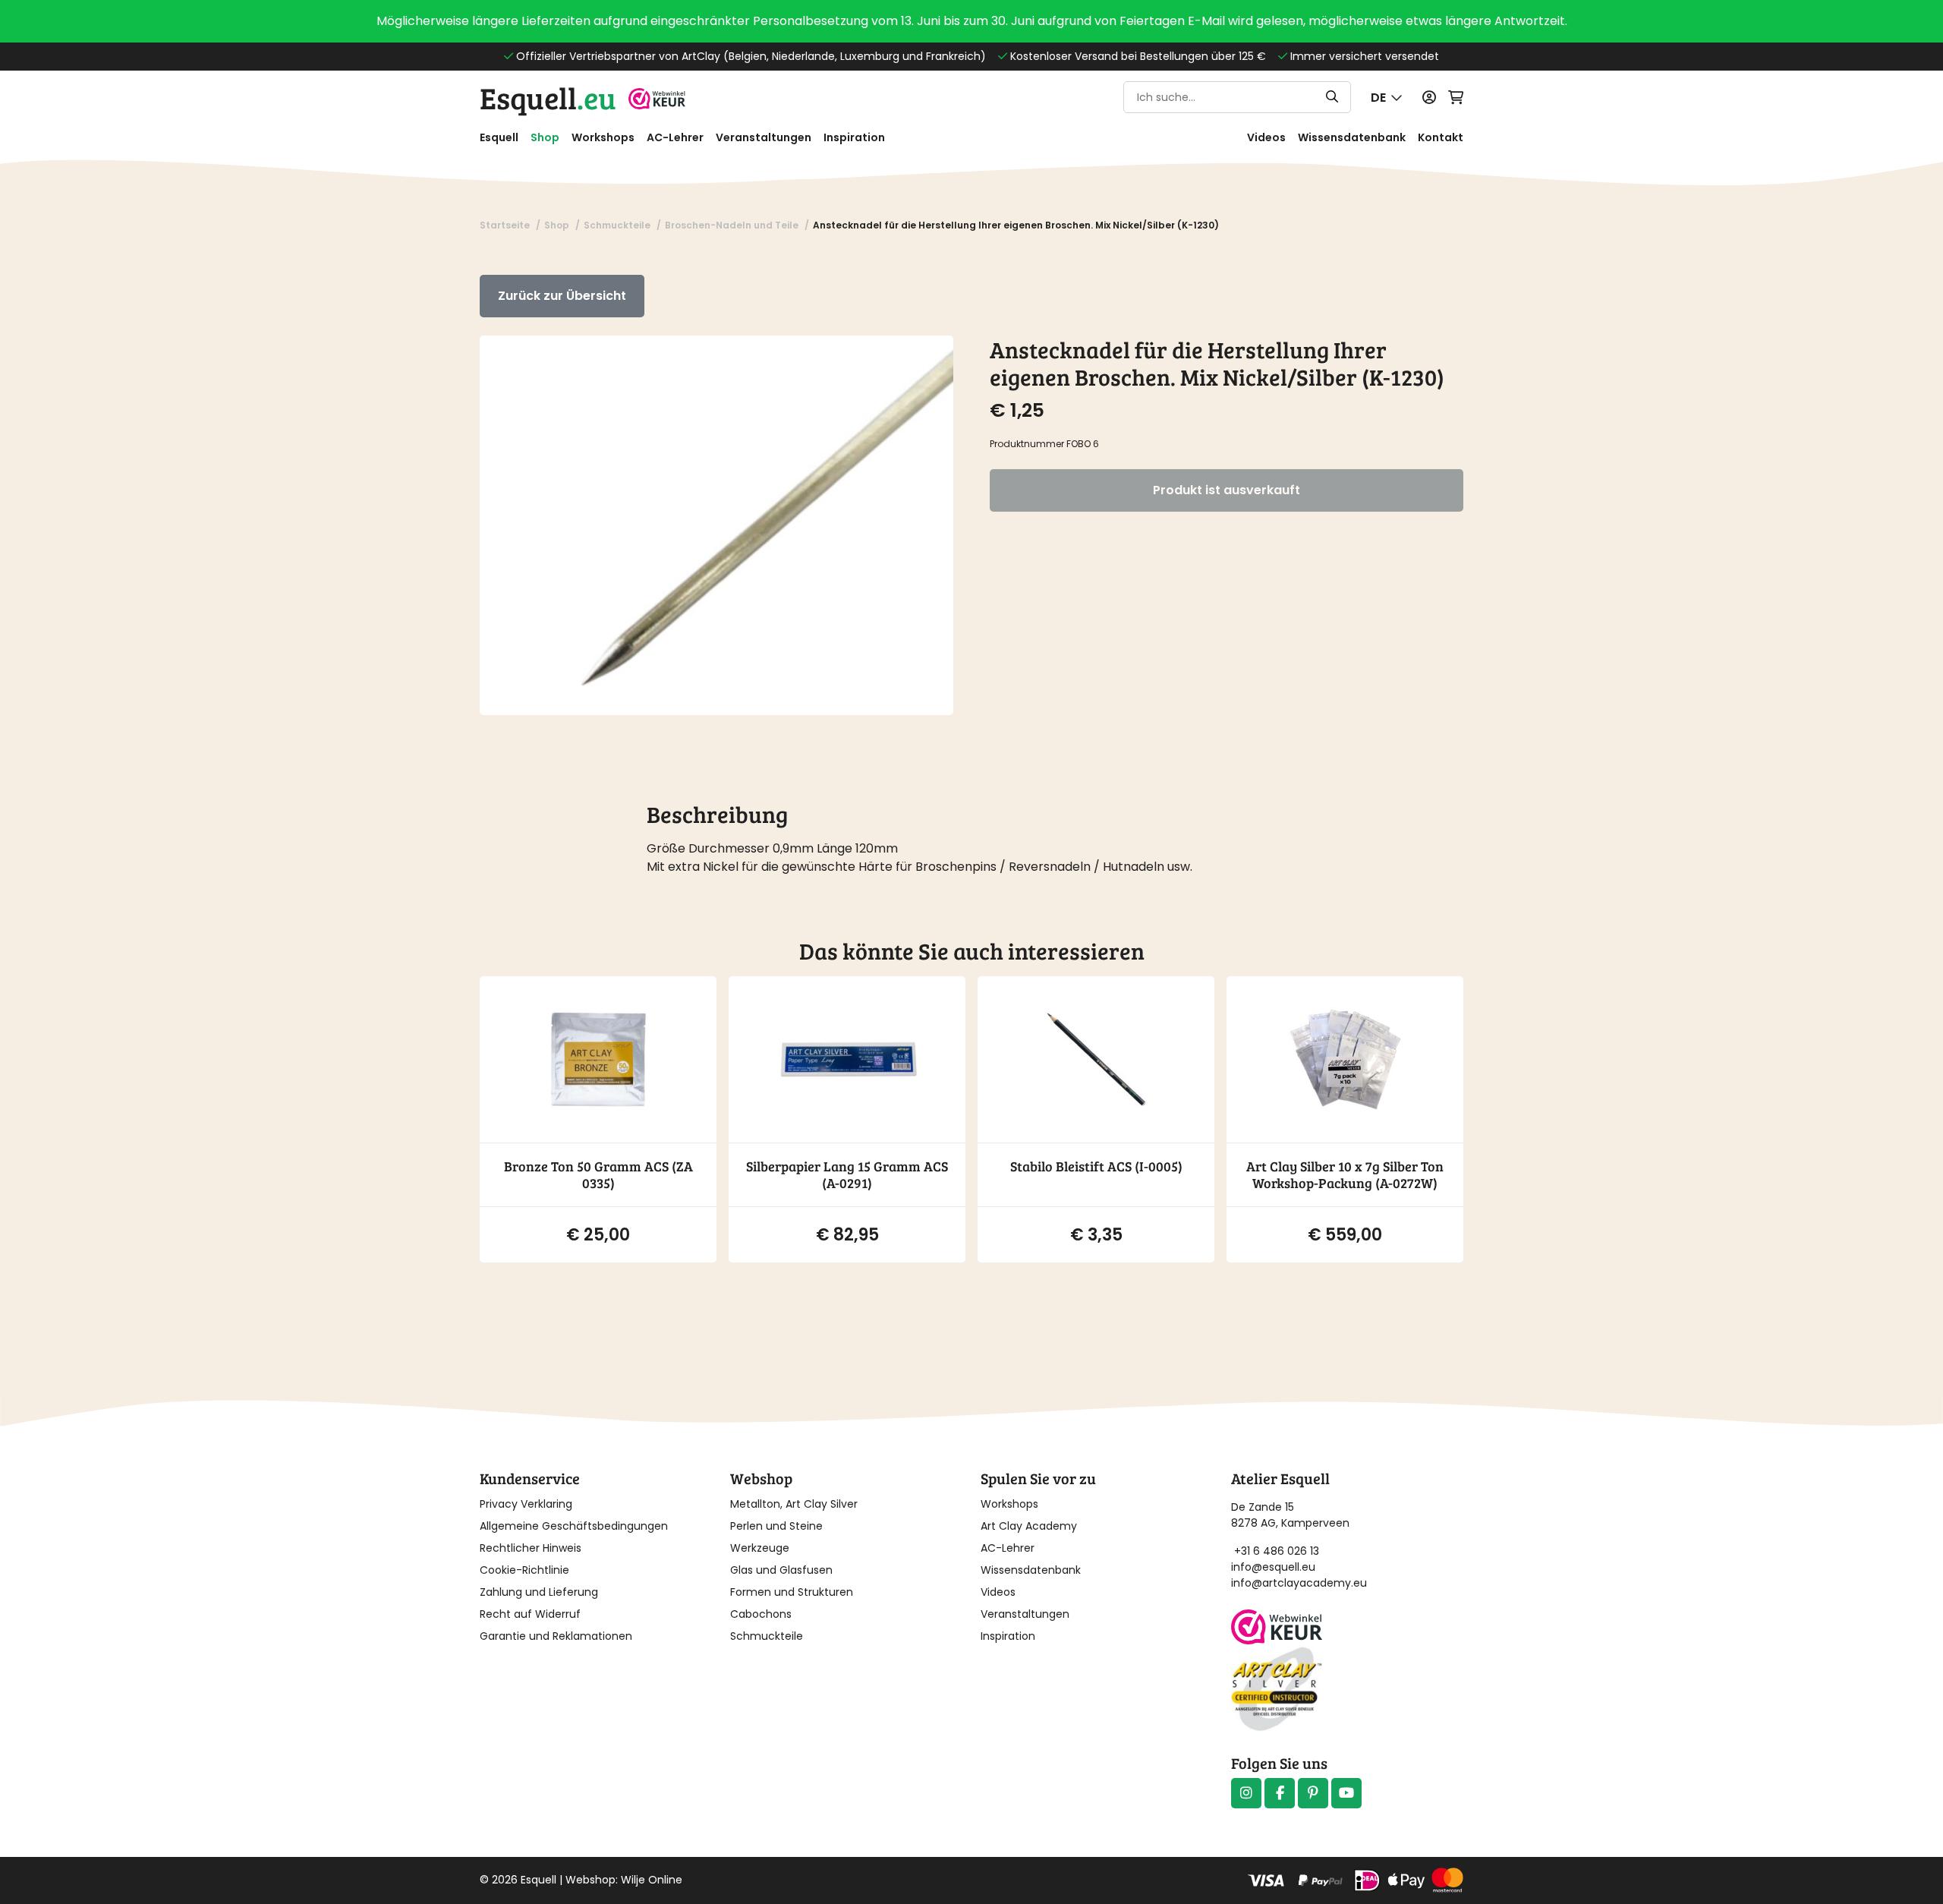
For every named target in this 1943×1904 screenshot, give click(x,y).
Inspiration (854, 137)
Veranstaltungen (764, 137)
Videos (1266, 137)
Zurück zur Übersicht (562, 296)
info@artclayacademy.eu (1299, 1583)
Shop (545, 137)
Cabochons (761, 1614)
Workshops (603, 137)
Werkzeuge (760, 1548)
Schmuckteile (767, 1636)
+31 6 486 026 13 (1277, 1551)
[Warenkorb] (1456, 98)
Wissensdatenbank (1352, 137)
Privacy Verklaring (526, 1504)
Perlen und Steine (776, 1526)
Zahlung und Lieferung (539, 1592)
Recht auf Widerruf (530, 1614)
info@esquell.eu (1275, 1567)
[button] (1387, 98)
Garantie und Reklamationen (556, 1636)
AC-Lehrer (675, 137)
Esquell (548, 97)
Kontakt (1441, 137)
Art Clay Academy (1029, 1526)
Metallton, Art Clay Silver (794, 1504)
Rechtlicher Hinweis (531, 1548)
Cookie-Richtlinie (524, 1570)
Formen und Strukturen (792, 1592)
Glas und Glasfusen (781, 1570)
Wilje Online (652, 1880)
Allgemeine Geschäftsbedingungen (574, 1526)
